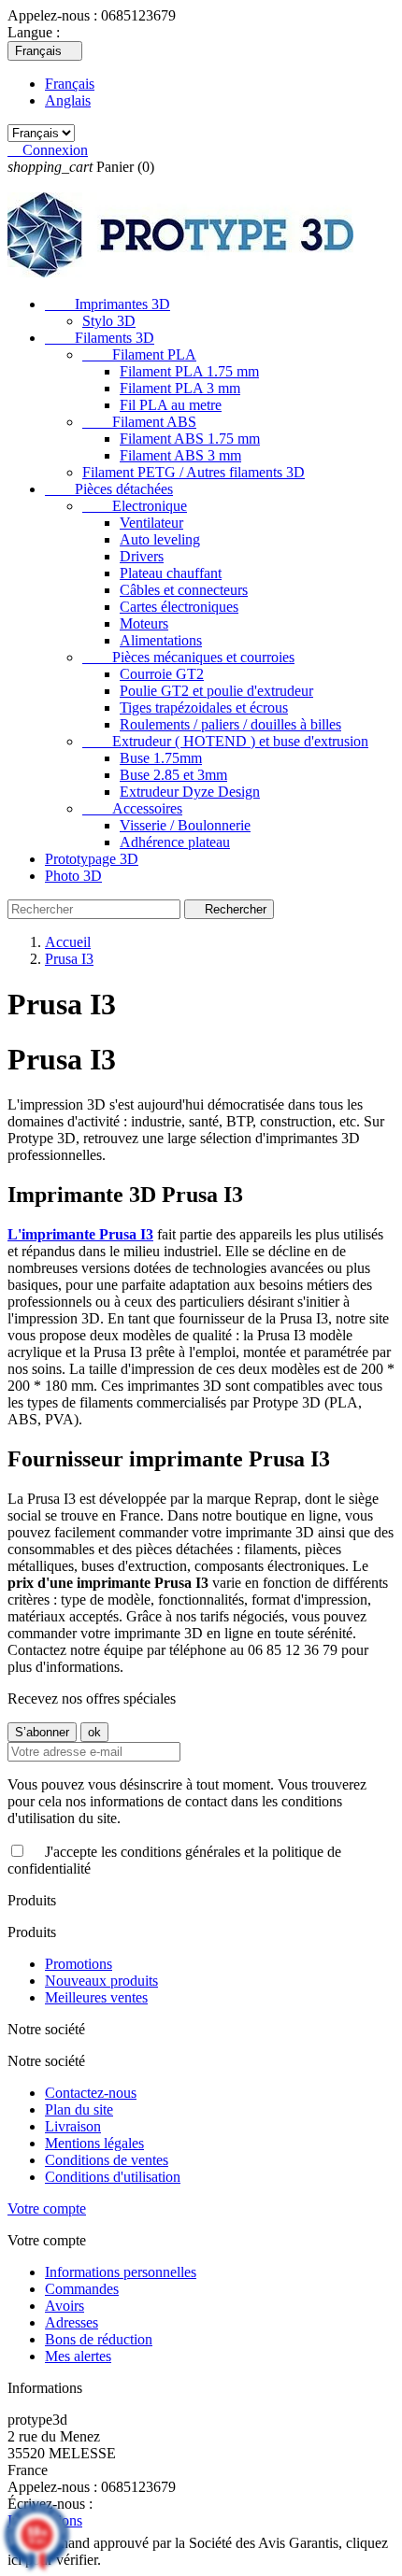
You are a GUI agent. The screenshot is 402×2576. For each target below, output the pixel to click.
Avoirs (65, 2306)
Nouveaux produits (101, 1981)
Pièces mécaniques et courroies (188, 657)
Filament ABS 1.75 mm (190, 439)
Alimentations (161, 640)
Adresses (72, 2322)
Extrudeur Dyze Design (190, 792)
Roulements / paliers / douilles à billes (230, 724)
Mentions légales (94, 2143)
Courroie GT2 (162, 674)
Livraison (73, 2126)
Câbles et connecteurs (184, 590)
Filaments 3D (100, 338)
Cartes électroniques (179, 607)
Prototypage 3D (92, 859)
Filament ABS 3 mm (180, 455)
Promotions (79, 1964)
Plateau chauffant (171, 573)
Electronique (135, 506)
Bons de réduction (99, 2339)
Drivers (142, 556)
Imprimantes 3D (108, 304)
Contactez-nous (91, 2093)
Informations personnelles (121, 2272)
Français (70, 84)
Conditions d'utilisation (113, 2177)
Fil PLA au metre (171, 405)
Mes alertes (78, 2356)
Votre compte (47, 2208)
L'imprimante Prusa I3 (80, 1234)
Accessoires (132, 808)
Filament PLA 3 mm (180, 388)
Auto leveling (160, 539)
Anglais (68, 100)
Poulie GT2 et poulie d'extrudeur (216, 691)
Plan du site (79, 2109)
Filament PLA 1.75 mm (189, 371)
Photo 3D (73, 876)
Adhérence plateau (175, 842)
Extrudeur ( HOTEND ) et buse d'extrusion (225, 741)
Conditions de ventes (107, 2160)
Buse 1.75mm (161, 758)
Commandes (82, 2289)
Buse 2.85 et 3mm (173, 775)
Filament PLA (139, 354)
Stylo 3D (109, 321)
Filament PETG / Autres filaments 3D (194, 472)
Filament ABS (139, 422)
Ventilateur (151, 523)
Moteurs (144, 623)
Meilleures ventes (96, 1997)
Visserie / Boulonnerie (185, 825)
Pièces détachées (109, 489)
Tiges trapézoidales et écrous (204, 708)
